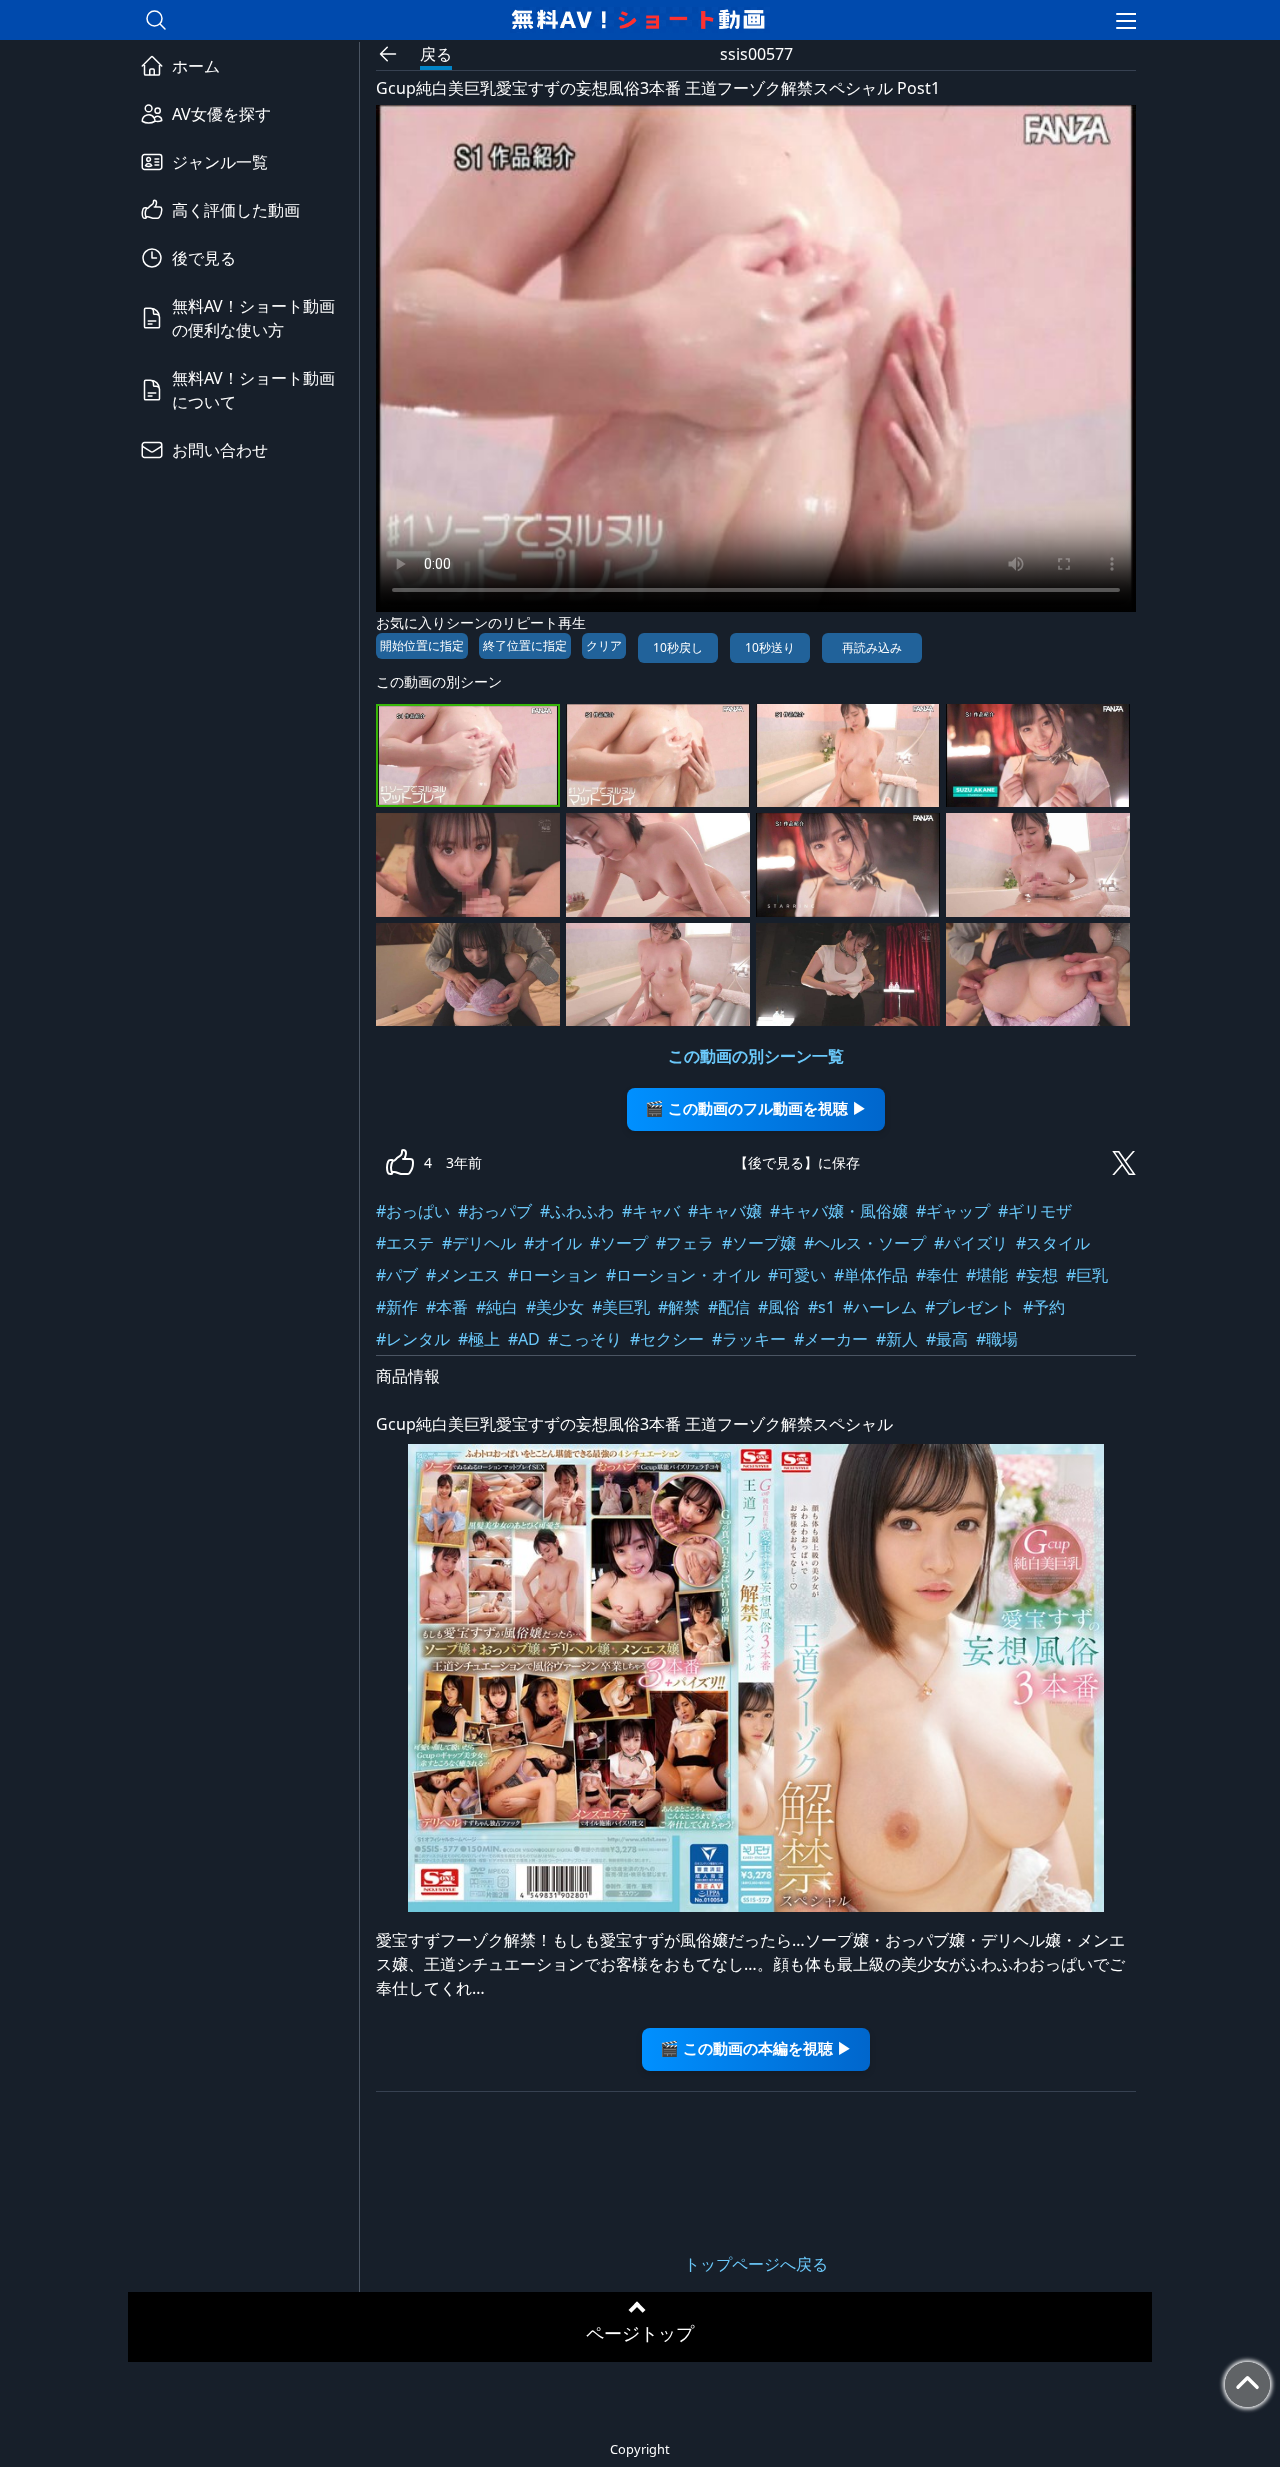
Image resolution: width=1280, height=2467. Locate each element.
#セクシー (667, 1339)
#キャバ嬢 (725, 1211)
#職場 (997, 1339)
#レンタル (413, 1339)
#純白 (497, 1307)
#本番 (447, 1307)
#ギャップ (953, 1211)
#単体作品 (871, 1275)
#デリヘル (479, 1243)
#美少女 (555, 1307)
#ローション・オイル (683, 1275)
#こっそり (585, 1339)
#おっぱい (413, 1211)
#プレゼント (970, 1307)
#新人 (897, 1339)
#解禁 (679, 1307)
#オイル (553, 1243)
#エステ (405, 1243)
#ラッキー (749, 1339)
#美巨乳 (621, 1307)
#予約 (1044, 1307)
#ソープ (619, 1243)
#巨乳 (1087, 1275)
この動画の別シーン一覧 (756, 1056)
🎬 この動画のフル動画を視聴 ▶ (756, 1108)
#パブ (397, 1275)
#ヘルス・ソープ (865, 1243)
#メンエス (463, 1275)
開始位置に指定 (422, 645)
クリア (604, 645)
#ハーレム (880, 1307)
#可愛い (797, 1275)
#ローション (553, 1275)
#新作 (397, 1307)
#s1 (821, 1307)
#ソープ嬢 (759, 1243)
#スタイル (1053, 1243)
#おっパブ (495, 1211)
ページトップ (640, 2333)
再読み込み (872, 647)
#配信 (729, 1307)
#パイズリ (971, 1243)
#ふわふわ (577, 1211)
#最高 (947, 1339)
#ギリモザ (1035, 1211)
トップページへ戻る (756, 2264)
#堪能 (987, 1275)
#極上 (479, 1339)
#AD (524, 1339)
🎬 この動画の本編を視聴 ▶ (756, 2048)
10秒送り (770, 647)
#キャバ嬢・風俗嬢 (839, 1211)
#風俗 (779, 1307)
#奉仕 (937, 1275)
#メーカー (831, 1339)
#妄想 (1037, 1275)
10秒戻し (678, 647)
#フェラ (685, 1243)
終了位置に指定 (525, 645)
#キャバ (651, 1211)
